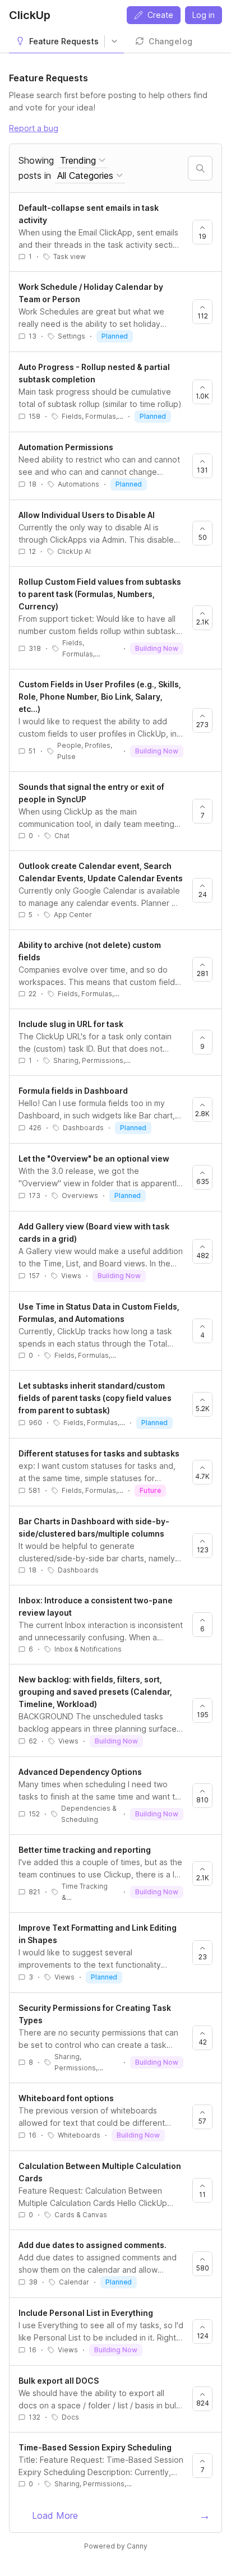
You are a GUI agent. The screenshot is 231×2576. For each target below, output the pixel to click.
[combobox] (83, 161)
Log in (204, 15)
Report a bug (34, 128)
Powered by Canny (116, 2546)
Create (160, 15)
